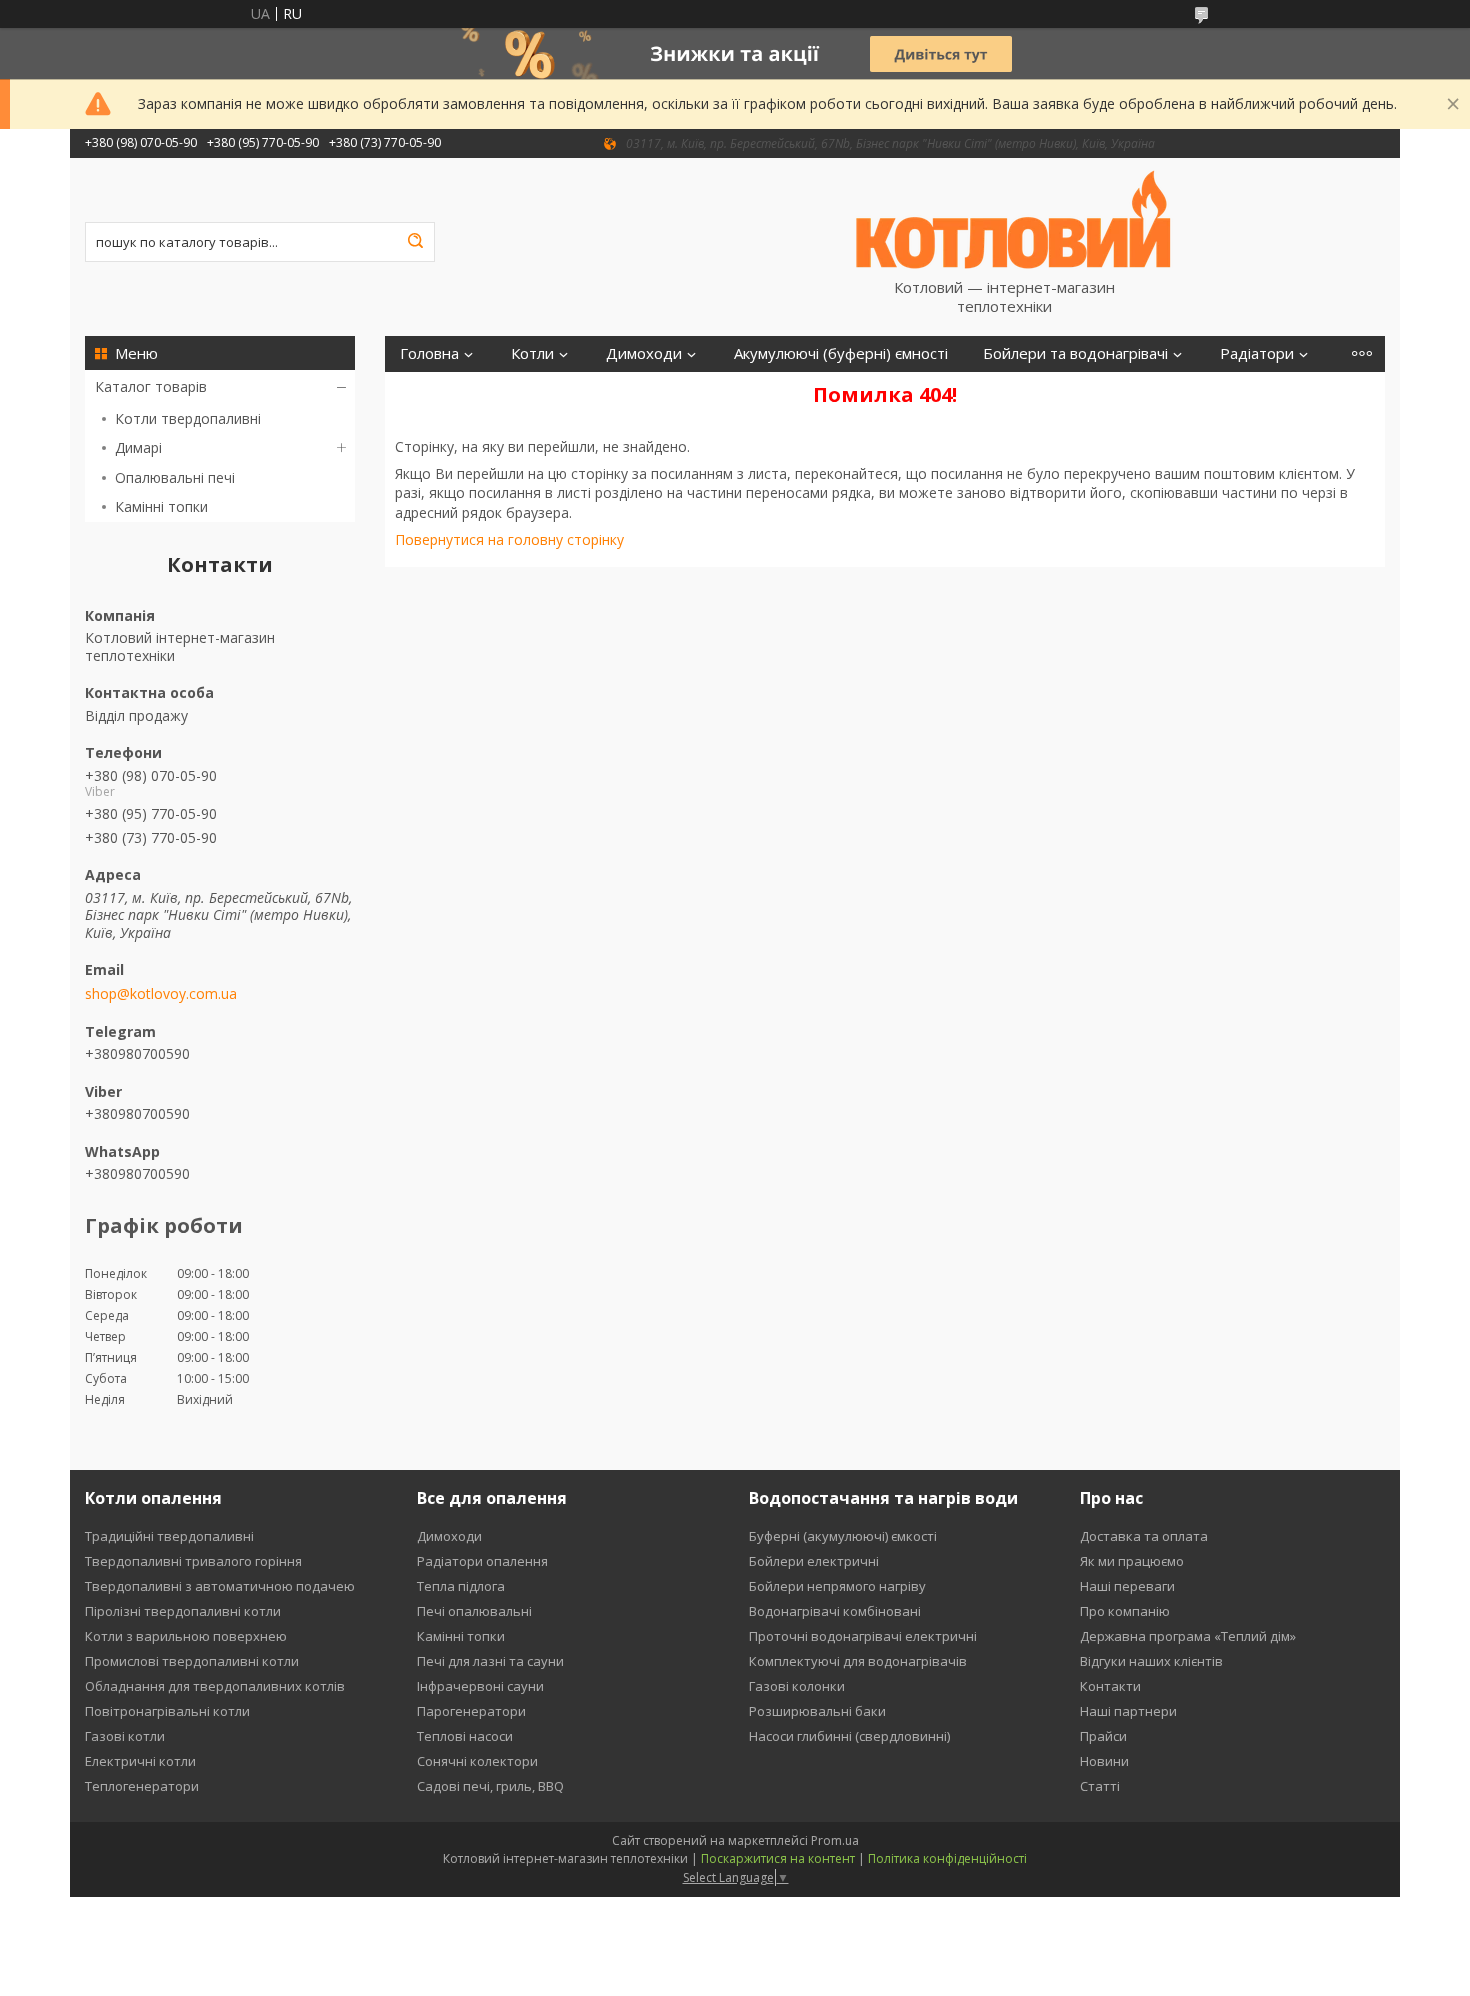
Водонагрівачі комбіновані (835, 1611)
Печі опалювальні (474, 1611)
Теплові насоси (465, 1736)
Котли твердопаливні (188, 418)
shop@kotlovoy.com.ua (161, 994)
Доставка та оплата (1144, 1536)
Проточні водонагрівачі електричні (863, 1636)
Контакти (1110, 1686)
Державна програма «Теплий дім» (1188, 1636)
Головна (429, 353)
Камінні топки (161, 506)
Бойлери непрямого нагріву (837, 1586)
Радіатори (1257, 353)
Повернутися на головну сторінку (509, 539)
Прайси (1103, 1736)
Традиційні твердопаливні (169, 1536)
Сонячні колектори (477, 1761)
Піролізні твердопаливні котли (183, 1611)
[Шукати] (415, 242)
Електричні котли (140, 1761)
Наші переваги (1127, 1586)
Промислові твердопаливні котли (192, 1661)
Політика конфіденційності (947, 1858)
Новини (1104, 1761)
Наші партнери (1128, 1711)
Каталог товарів (151, 386)
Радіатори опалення (482, 1561)
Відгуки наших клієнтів (1151, 1661)
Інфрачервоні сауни (480, 1686)
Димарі (138, 447)
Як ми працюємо (1132, 1561)
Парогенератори (471, 1711)
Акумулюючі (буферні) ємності (841, 353)
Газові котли (125, 1736)
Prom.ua (835, 1840)
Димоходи (644, 353)
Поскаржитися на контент (778, 1858)
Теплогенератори (142, 1786)
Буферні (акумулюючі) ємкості (843, 1536)
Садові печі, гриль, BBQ (490, 1786)
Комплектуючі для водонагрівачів (858, 1661)
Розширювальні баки (817, 1711)
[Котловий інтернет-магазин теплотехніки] (1014, 218)
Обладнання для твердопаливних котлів (215, 1686)
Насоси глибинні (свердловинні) (849, 1736)
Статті (1100, 1786)
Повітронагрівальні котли (167, 1711)
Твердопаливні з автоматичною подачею (220, 1586)
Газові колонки (797, 1686)
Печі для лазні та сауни (490, 1661)
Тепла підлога (461, 1586)
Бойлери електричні (814, 1561)
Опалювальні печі (175, 477)
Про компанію (1125, 1611)
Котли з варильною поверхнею (186, 1636)
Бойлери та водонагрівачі (1075, 353)
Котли (532, 353)
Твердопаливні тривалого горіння (193, 1561)
